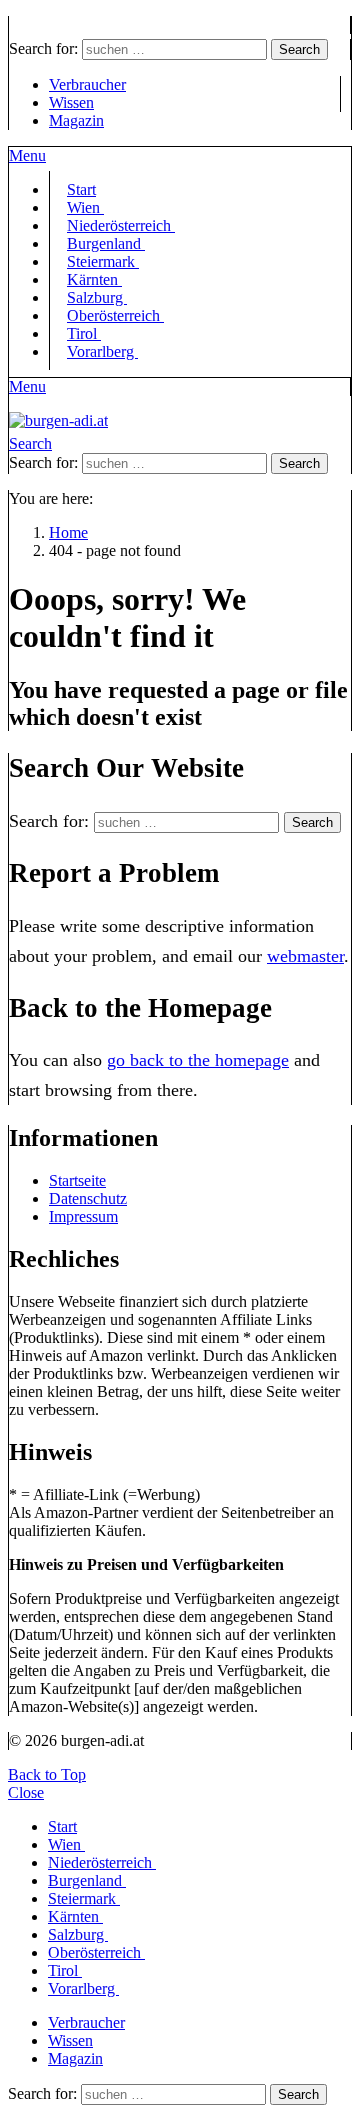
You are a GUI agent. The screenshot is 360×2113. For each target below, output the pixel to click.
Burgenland (87, 1880)
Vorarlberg (102, 351)
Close (26, 1792)
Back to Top (47, 1774)
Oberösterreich (115, 315)
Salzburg (78, 1934)
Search (299, 49)
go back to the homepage (198, 1060)
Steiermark (84, 1898)
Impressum (83, 1216)
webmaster (305, 956)
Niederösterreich (102, 1862)
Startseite (77, 1180)
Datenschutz (88, 1198)
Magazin (76, 120)
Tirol (65, 1970)
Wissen (71, 102)
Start (62, 1826)
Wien (66, 1844)
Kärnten (75, 1916)
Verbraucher (87, 84)
